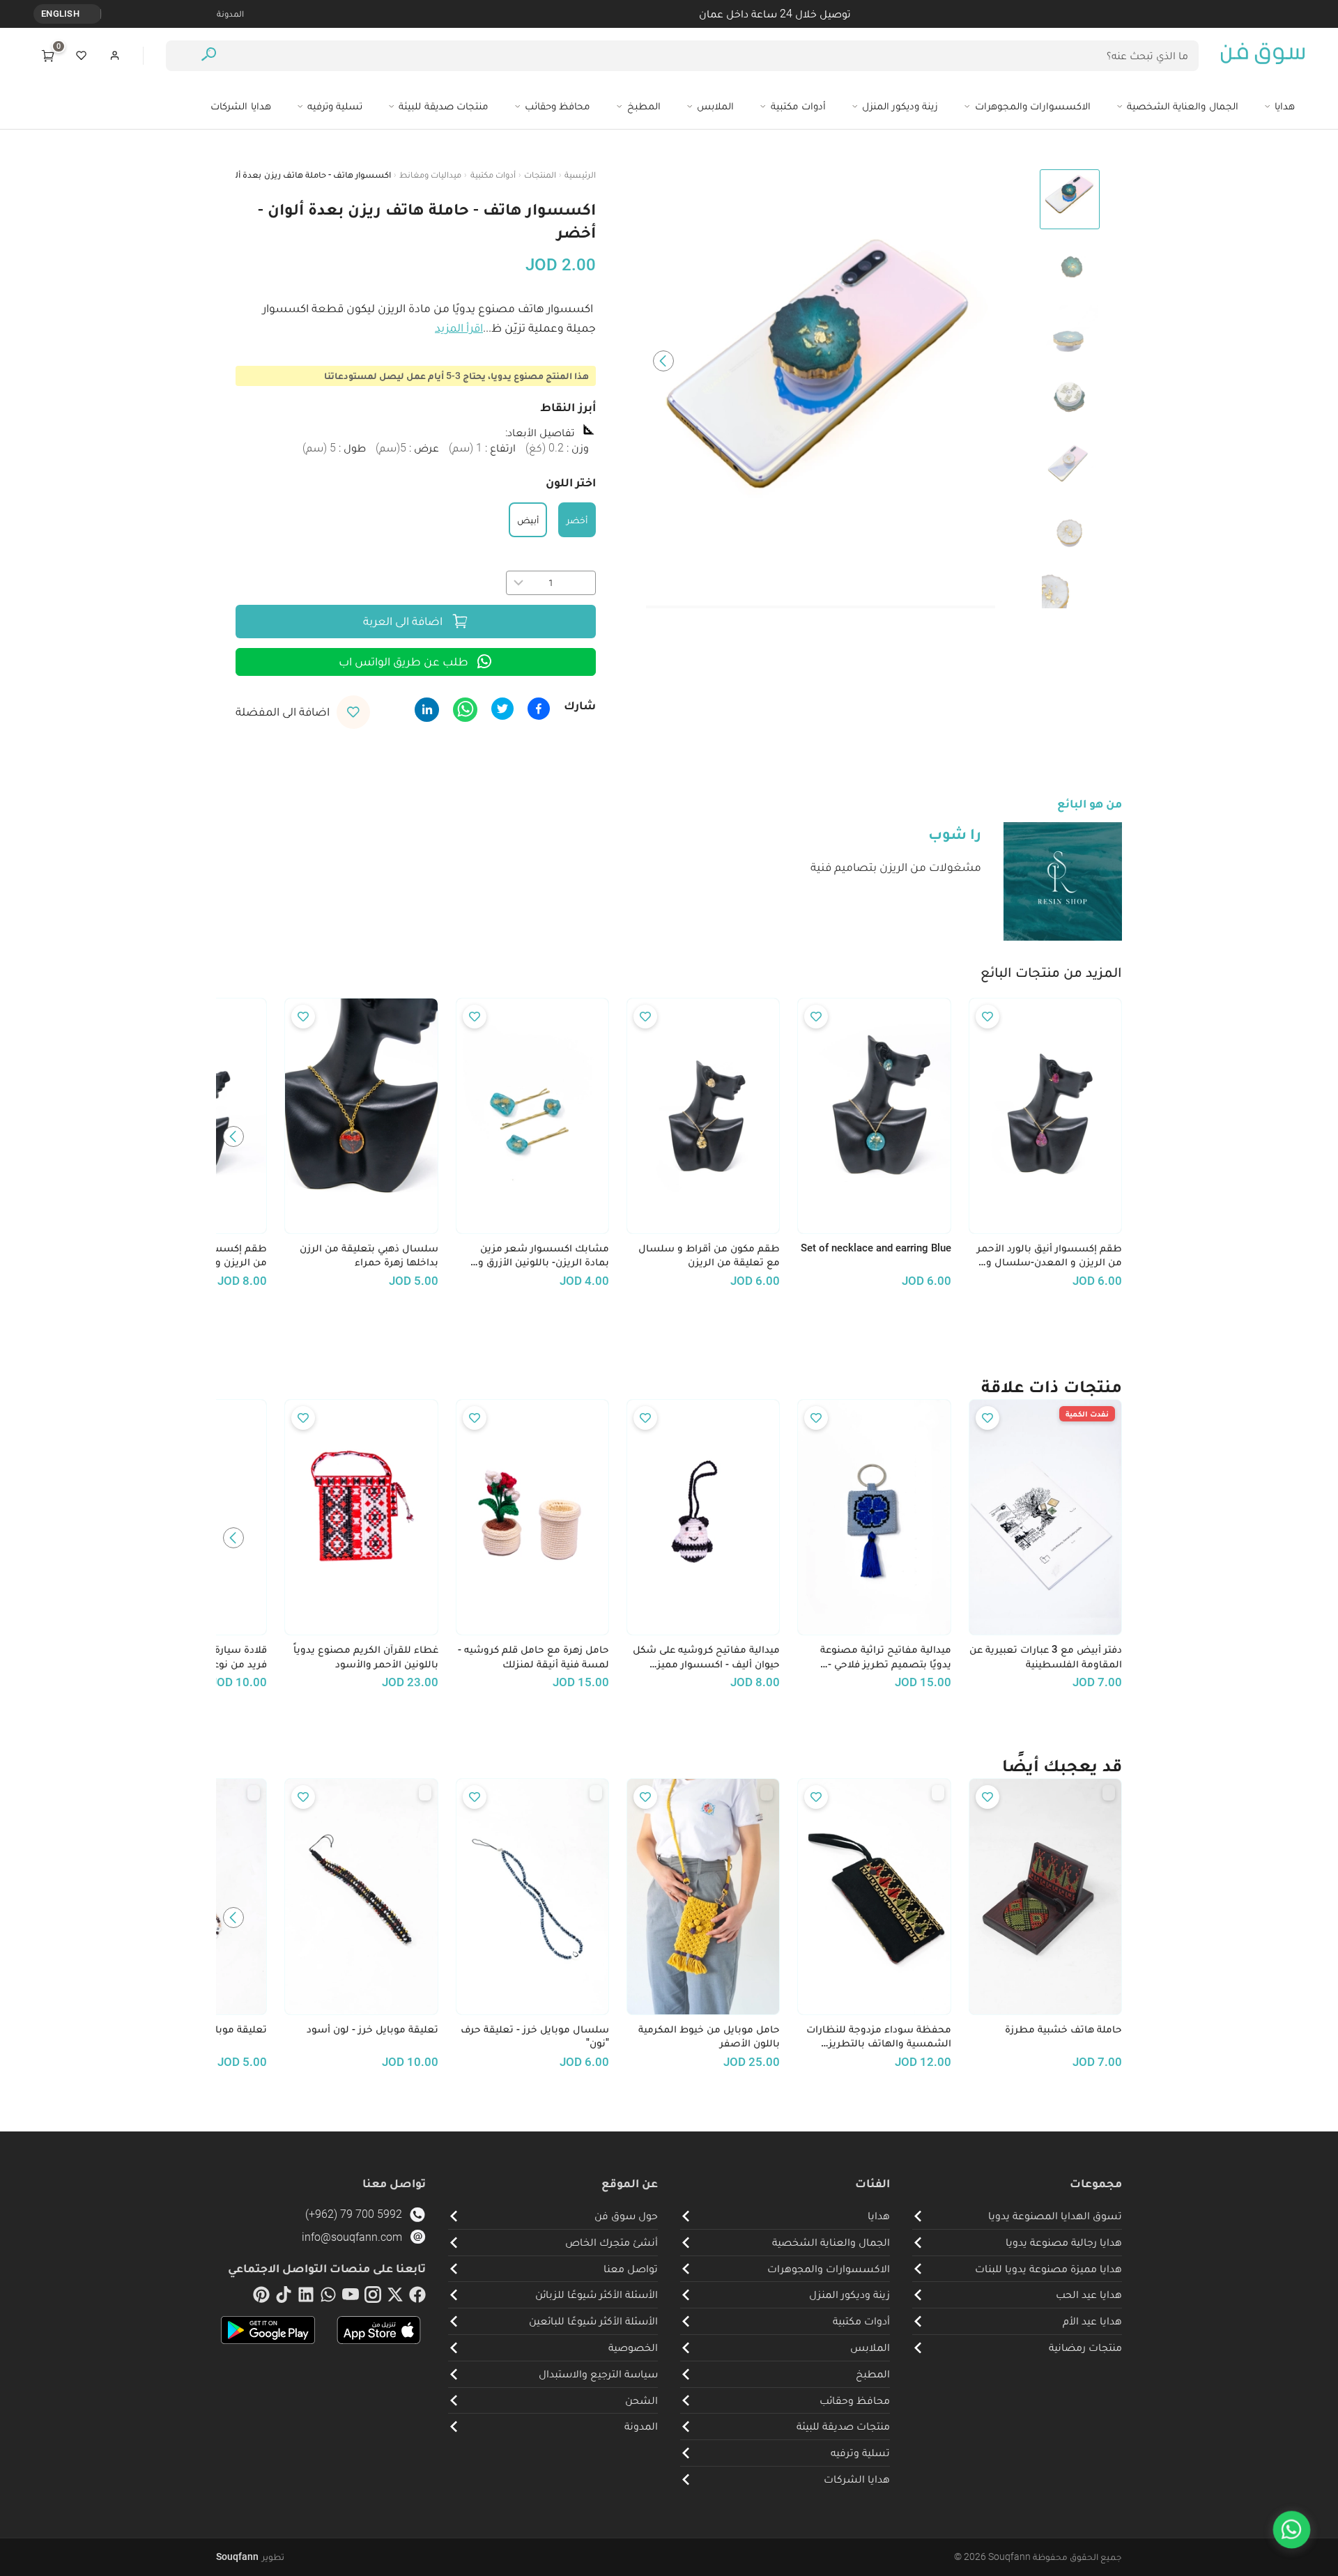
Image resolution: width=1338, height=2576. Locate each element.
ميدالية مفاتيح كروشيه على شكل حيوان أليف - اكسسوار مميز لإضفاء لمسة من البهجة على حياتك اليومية (706, 1657)
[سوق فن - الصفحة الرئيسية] (1263, 56)
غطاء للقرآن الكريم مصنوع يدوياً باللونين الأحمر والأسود (366, 1657)
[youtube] (351, 2297)
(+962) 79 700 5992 (354, 2214)
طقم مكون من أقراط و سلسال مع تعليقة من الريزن (709, 1255)
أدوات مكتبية (493, 175)
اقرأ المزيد (459, 327)
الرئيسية (580, 175)
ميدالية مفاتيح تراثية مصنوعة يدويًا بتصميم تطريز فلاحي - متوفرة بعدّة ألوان (885, 1657)
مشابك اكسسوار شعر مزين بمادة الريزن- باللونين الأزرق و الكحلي (544, 1256)
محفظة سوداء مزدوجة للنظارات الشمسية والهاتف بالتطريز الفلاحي (878, 2037)
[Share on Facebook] (539, 709)
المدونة (230, 14)
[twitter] (395, 2297)
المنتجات (540, 175)
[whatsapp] (328, 2297)
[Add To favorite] (987, 1017)
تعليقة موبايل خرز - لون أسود (372, 2029)
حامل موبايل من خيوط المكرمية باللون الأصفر (709, 2036)
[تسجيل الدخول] (115, 56)
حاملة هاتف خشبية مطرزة (1063, 2029)
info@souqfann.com (352, 2237)
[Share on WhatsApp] (465, 710)
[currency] (93, 14)
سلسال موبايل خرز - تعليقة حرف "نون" (535, 2036)
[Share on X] (502, 709)
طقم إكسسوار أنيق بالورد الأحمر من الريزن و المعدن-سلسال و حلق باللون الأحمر (1049, 1256)
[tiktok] (284, 2297)
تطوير (250, 2556)
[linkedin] (306, 2297)
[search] (209, 56)
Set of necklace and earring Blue (876, 1248)
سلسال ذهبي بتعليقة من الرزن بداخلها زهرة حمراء (369, 1255)
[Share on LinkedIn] (427, 710)
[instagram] (373, 2297)
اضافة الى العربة (403, 621)
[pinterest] (261, 2297)
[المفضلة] (82, 56)
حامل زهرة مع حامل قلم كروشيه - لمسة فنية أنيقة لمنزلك (533, 1657)
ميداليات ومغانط (430, 175)
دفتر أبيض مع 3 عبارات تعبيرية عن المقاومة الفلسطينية (1046, 1657)
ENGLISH (60, 14)
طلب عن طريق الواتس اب (403, 661)
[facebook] (417, 2297)
